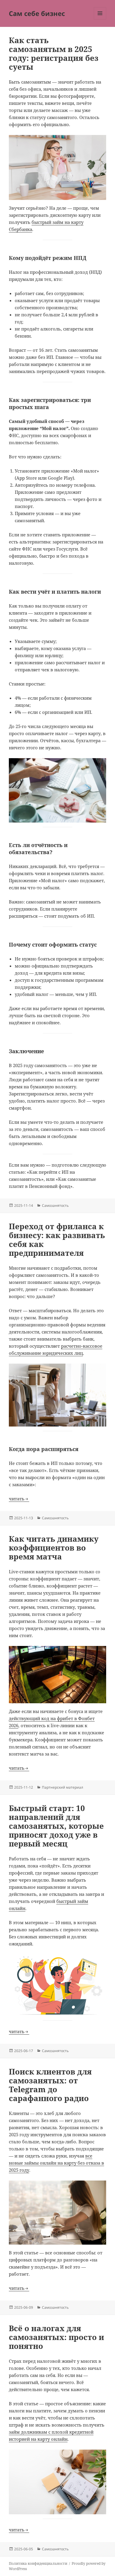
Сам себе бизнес (37, 13)
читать (17, 1499)
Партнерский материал (63, 1787)
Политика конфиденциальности (38, 2563)
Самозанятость (55, 1205)
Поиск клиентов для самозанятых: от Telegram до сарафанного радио (50, 2085)
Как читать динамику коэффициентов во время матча (54, 1548)
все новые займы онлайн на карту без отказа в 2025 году (56, 2163)
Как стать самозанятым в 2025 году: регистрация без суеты (54, 53)
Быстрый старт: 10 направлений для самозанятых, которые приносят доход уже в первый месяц (56, 1826)
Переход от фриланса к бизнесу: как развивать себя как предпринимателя (57, 1240)
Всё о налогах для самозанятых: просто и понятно (56, 2337)
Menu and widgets (100, 19)
